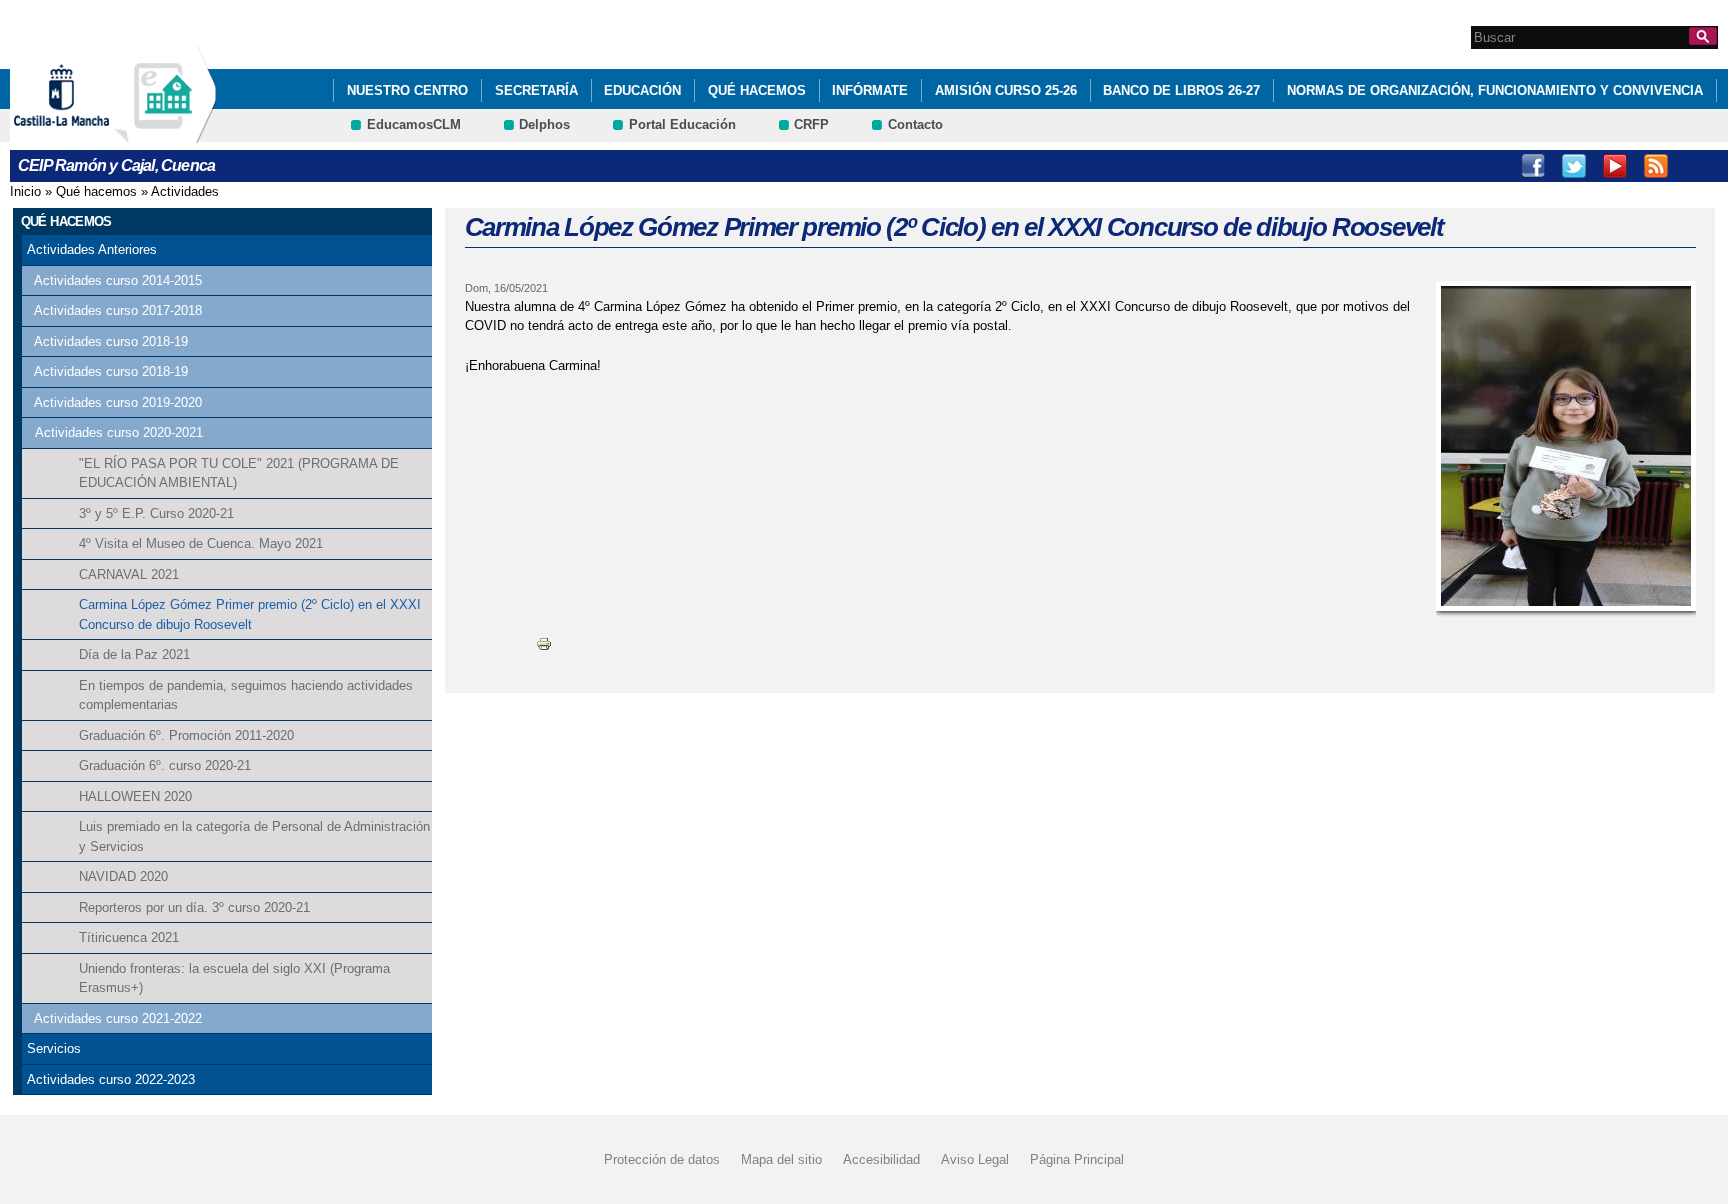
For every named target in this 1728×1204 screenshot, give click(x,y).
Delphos (544, 124)
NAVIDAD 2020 (123, 876)
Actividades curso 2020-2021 (119, 432)
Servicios (54, 1048)
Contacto (915, 124)
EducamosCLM (414, 124)
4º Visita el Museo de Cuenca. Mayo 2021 (201, 543)
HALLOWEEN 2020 (135, 796)
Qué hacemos (757, 90)
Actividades (185, 191)
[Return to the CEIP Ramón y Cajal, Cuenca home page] (165, 133)
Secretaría (536, 90)
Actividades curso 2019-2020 (118, 402)
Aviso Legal (975, 1159)
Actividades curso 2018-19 (111, 341)
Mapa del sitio (781, 1159)
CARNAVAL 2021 (129, 574)
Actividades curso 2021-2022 (118, 1018)
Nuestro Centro (407, 90)
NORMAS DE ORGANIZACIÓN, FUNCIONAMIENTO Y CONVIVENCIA (1495, 90)
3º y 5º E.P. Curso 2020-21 (156, 513)
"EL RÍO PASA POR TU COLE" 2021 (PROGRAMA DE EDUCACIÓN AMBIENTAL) (239, 473)
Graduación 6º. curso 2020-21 (165, 765)
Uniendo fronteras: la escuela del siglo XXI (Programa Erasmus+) (234, 978)
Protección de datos (662, 1159)
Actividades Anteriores (92, 249)
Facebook (1533, 166)
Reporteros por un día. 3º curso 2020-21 (194, 907)
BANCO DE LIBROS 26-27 (1181, 90)
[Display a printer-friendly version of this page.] (544, 643)
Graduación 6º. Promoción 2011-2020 (186, 735)
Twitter (1574, 166)
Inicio (25, 191)
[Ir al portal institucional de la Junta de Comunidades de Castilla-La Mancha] (86, 133)
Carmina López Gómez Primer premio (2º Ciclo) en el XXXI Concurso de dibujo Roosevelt (250, 614)
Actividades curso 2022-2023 (111, 1079)
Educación (642, 90)
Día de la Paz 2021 (134, 654)
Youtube (1615, 166)
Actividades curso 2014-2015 (118, 280)
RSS (1656, 166)
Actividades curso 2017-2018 (118, 310)
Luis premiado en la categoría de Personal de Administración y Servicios (254, 836)
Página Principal (1077, 1159)
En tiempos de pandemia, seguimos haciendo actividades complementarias (246, 695)
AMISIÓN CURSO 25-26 (1006, 90)
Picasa (1697, 166)
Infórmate (870, 90)
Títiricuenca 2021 (129, 937)
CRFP (811, 124)
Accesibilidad (881, 1159)
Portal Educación (682, 124)
